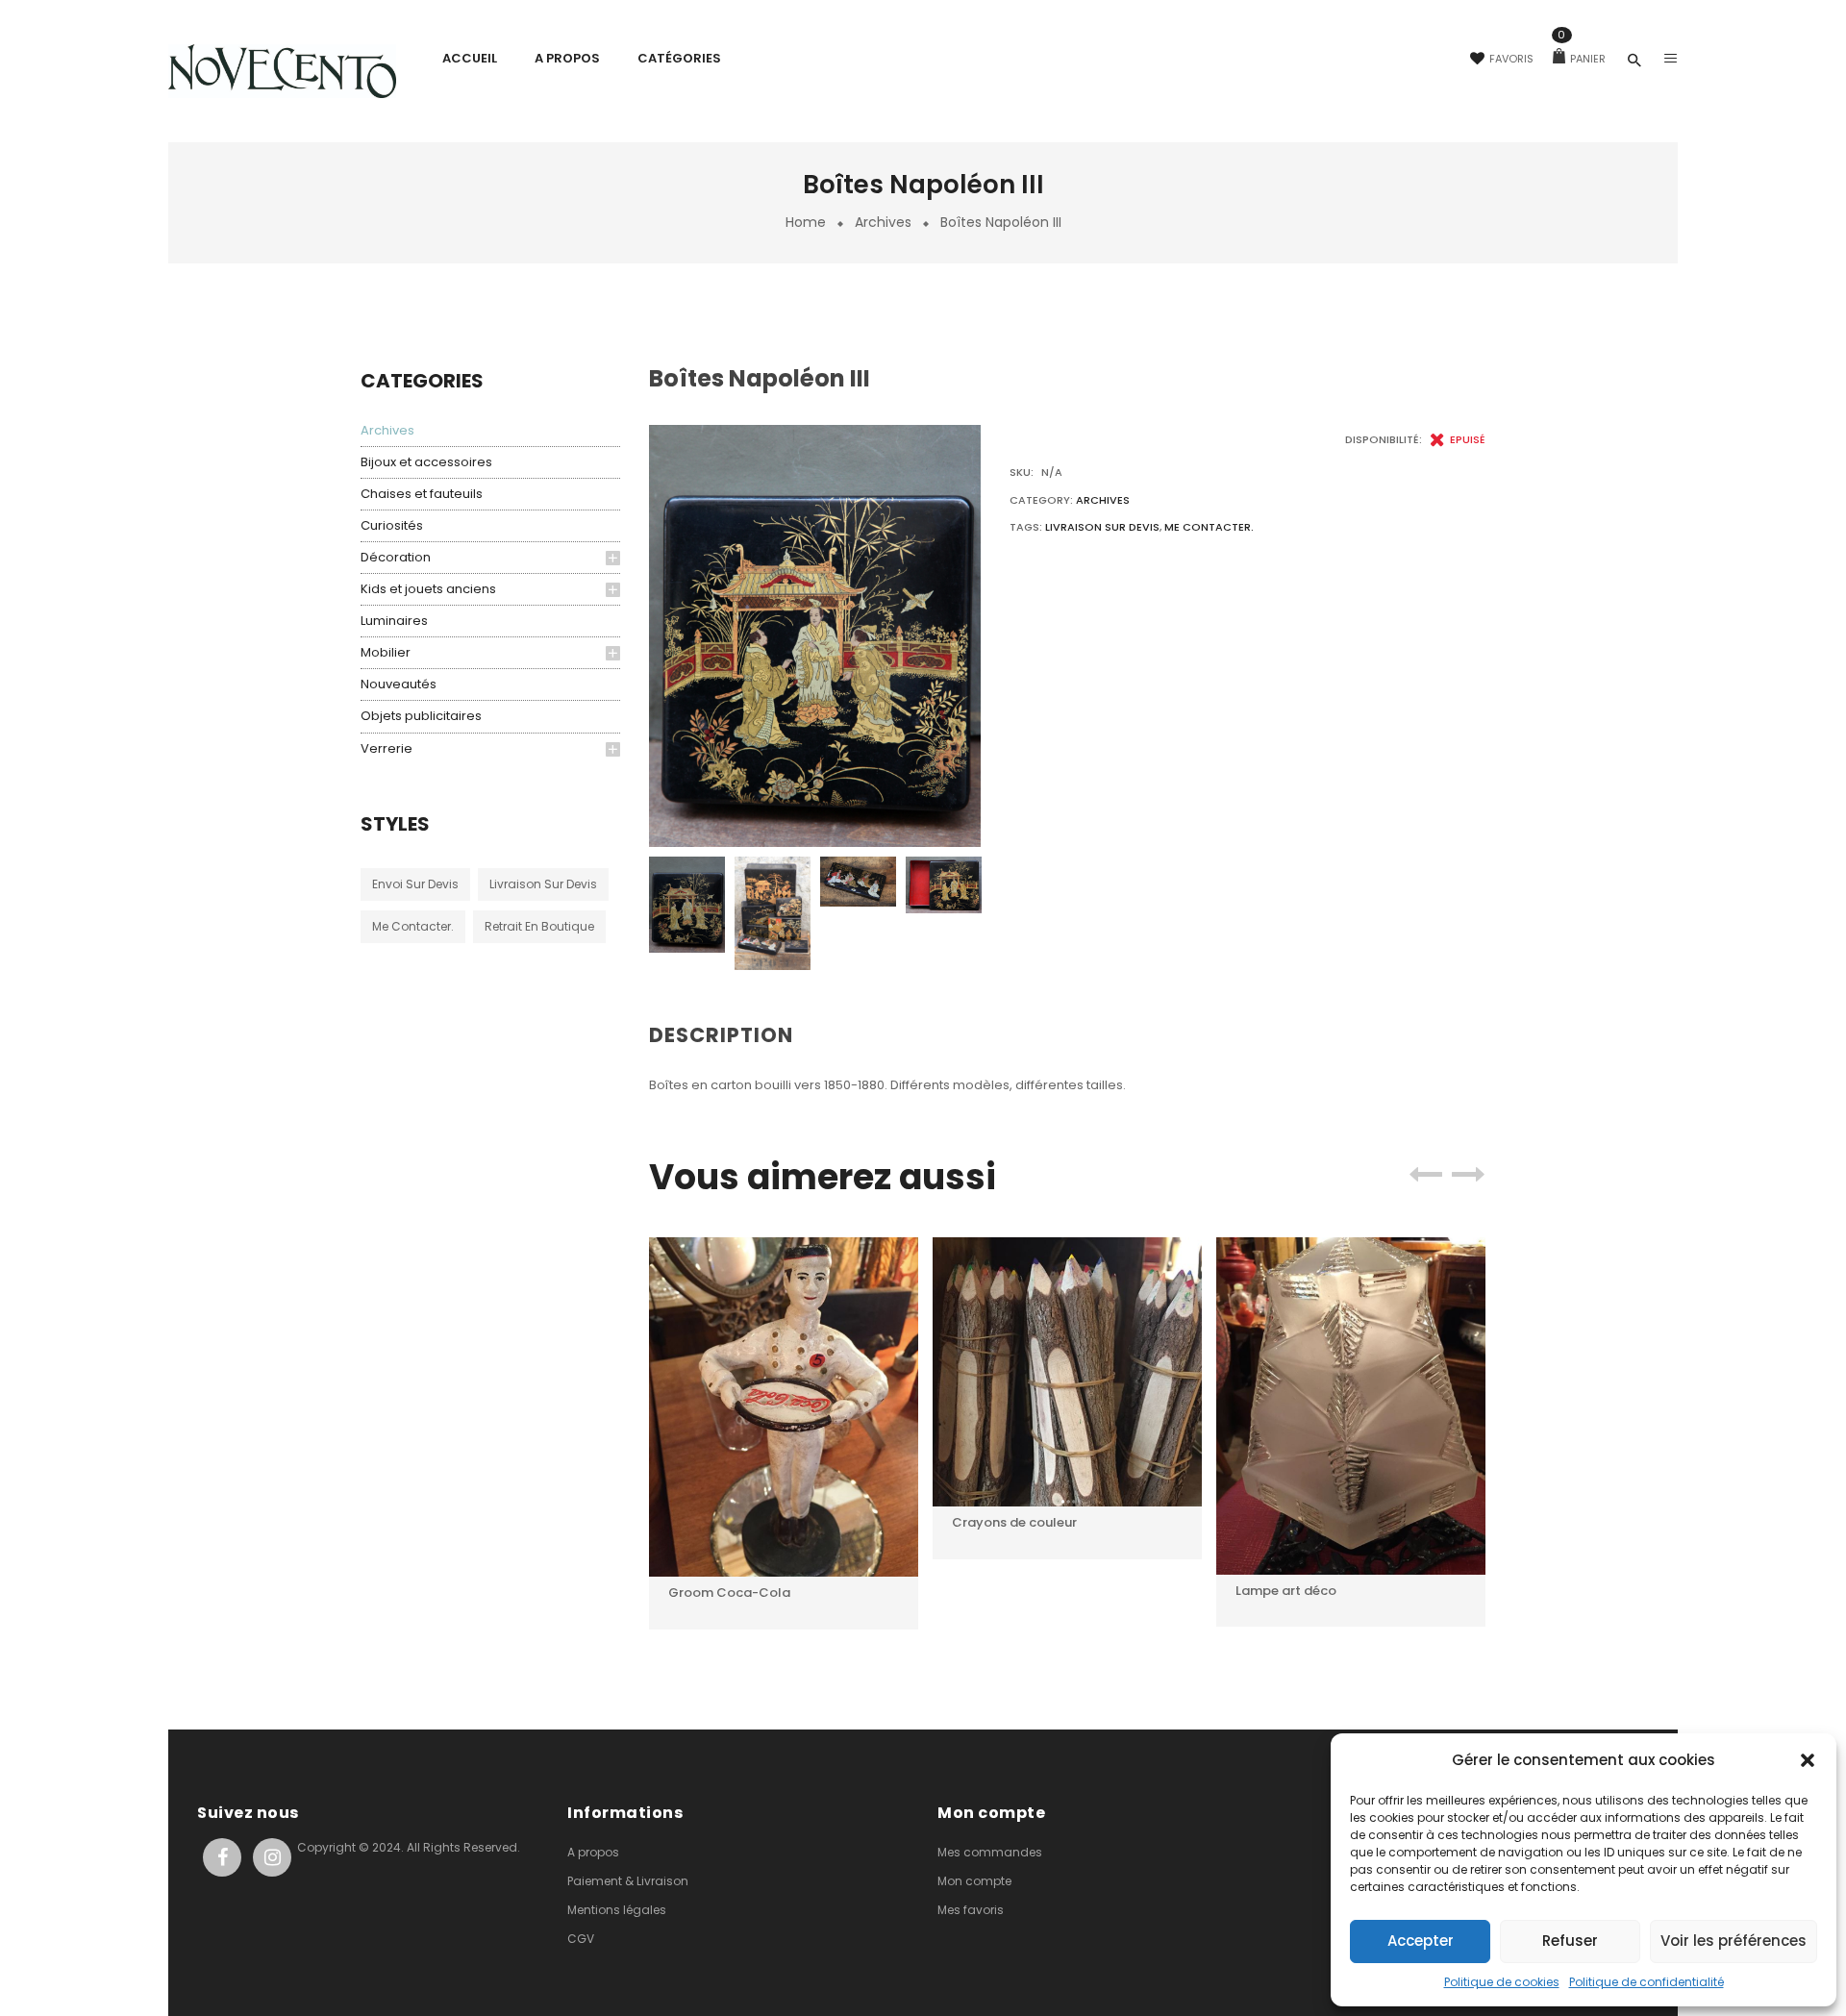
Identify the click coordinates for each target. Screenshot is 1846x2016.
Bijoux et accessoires (426, 462)
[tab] (729, 1036)
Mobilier (386, 652)
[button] (1808, 1760)
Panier (1582, 59)
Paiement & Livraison (628, 1881)
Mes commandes (990, 1852)
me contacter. (413, 926)
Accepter (1421, 1941)
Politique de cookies (1502, 1982)
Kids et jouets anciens (428, 589)
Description (721, 1035)
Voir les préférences (1734, 1941)
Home (806, 222)
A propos (593, 1852)
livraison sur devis (543, 884)
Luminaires (394, 621)
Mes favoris (971, 1910)
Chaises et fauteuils (422, 494)
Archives (883, 222)
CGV (581, 1939)
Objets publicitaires (421, 716)
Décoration (396, 557)
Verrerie (387, 748)
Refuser (1570, 1941)
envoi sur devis (415, 884)
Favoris (1511, 59)
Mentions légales (617, 1910)
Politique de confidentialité (1646, 1982)
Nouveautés (399, 684)
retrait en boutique (539, 926)
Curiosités (392, 525)
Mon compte (974, 1881)
